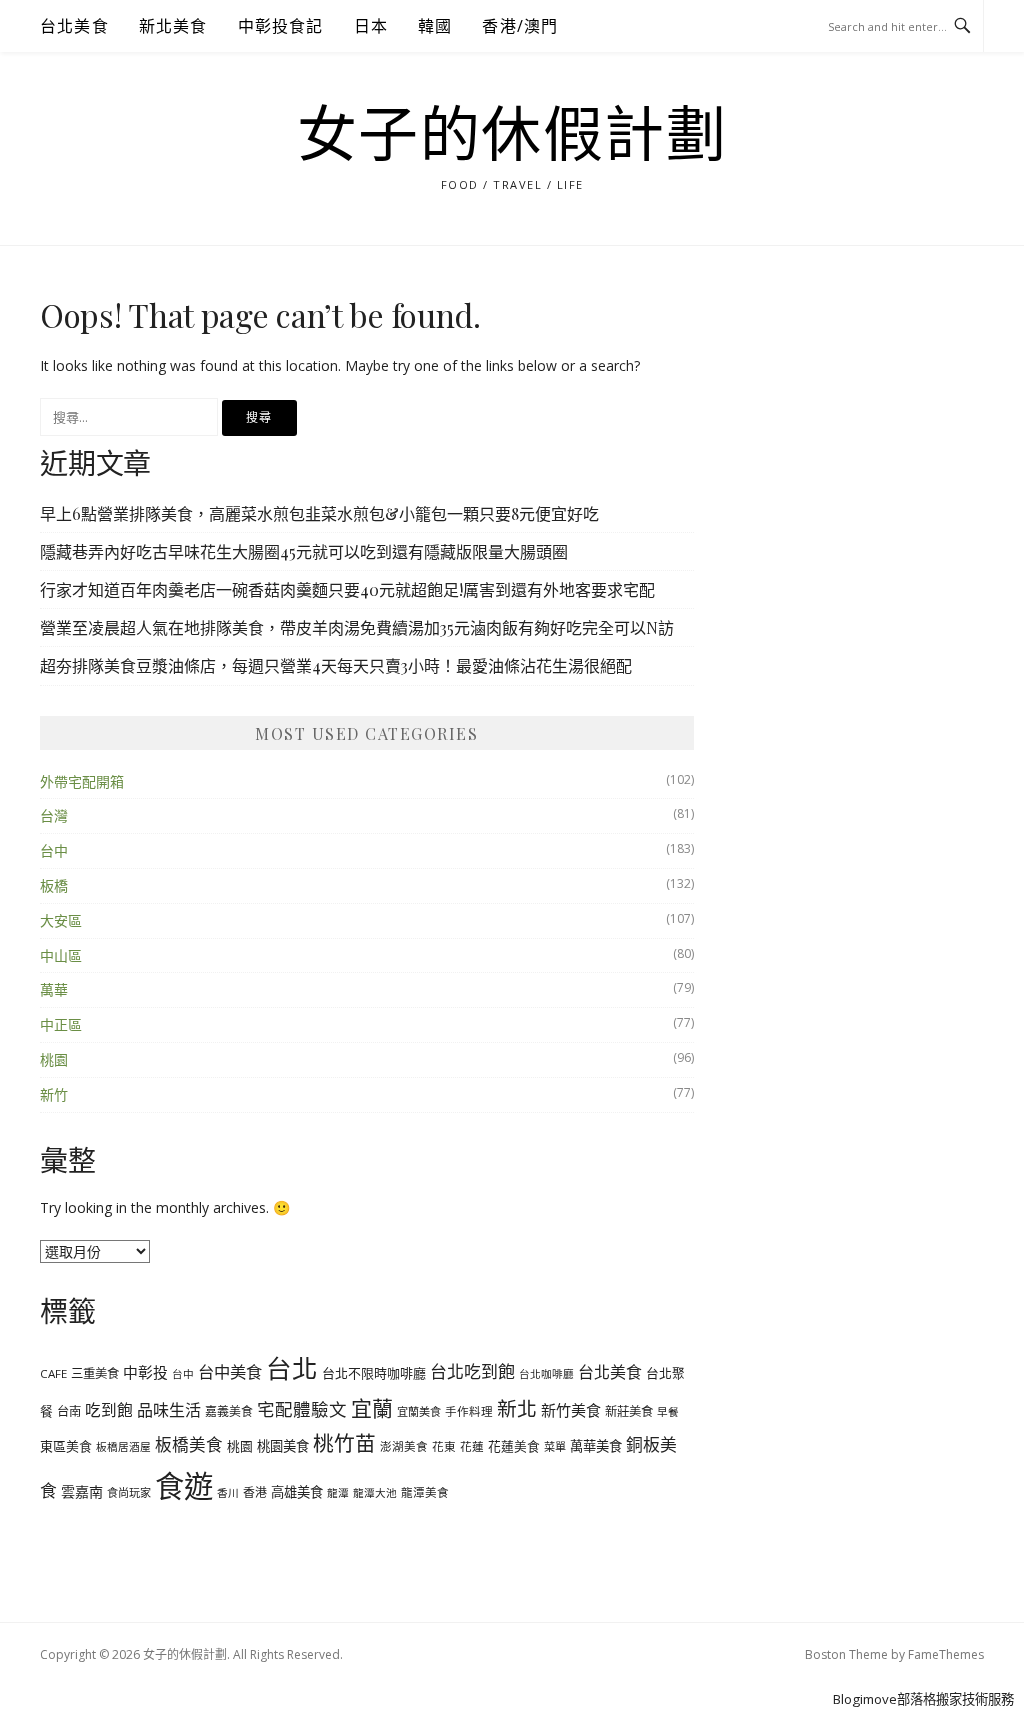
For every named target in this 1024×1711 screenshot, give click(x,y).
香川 (228, 1493)
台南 (69, 1411)
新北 (517, 1408)
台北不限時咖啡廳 (374, 1373)
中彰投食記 (281, 26)
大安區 (61, 920)
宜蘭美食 (419, 1411)
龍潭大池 (375, 1493)
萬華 (54, 989)
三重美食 (95, 1373)
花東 (444, 1446)
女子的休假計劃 (512, 136)
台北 (292, 1368)
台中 (54, 850)
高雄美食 (297, 1492)
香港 (255, 1492)
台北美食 (74, 26)
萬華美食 (596, 1446)
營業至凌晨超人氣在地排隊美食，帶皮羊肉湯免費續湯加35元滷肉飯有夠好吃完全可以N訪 (357, 627)
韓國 (435, 26)
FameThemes (946, 1654)
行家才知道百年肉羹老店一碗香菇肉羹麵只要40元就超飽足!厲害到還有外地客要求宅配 (347, 589)
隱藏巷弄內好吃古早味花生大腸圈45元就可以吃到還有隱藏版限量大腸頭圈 (304, 551)
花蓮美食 (514, 1446)
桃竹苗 (344, 1443)
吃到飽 (109, 1410)
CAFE (53, 1373)
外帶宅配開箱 (82, 781)
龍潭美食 (425, 1492)
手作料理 (469, 1411)
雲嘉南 (82, 1491)
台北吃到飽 (472, 1371)
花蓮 (472, 1446)
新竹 (54, 1094)
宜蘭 (372, 1408)
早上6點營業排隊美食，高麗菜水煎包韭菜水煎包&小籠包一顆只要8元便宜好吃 (319, 513)
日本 (371, 26)
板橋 (54, 885)
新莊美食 (629, 1411)
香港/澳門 (520, 26)
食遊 (184, 1486)
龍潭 (338, 1493)
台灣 (54, 815)
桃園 (54, 1059)
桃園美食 (283, 1446)
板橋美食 (189, 1444)
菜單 (555, 1446)
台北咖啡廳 (546, 1374)
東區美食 (66, 1446)
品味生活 (169, 1410)
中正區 (61, 1024)
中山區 (61, 955)
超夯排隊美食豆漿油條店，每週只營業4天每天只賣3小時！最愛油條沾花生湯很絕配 (336, 665)
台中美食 (230, 1372)
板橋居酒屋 (123, 1447)
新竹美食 (571, 1410)
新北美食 (173, 26)
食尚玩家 (129, 1492)
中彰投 (145, 1372)
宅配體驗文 (302, 1409)
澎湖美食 (404, 1446)
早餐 (668, 1412)
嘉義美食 (229, 1411)
